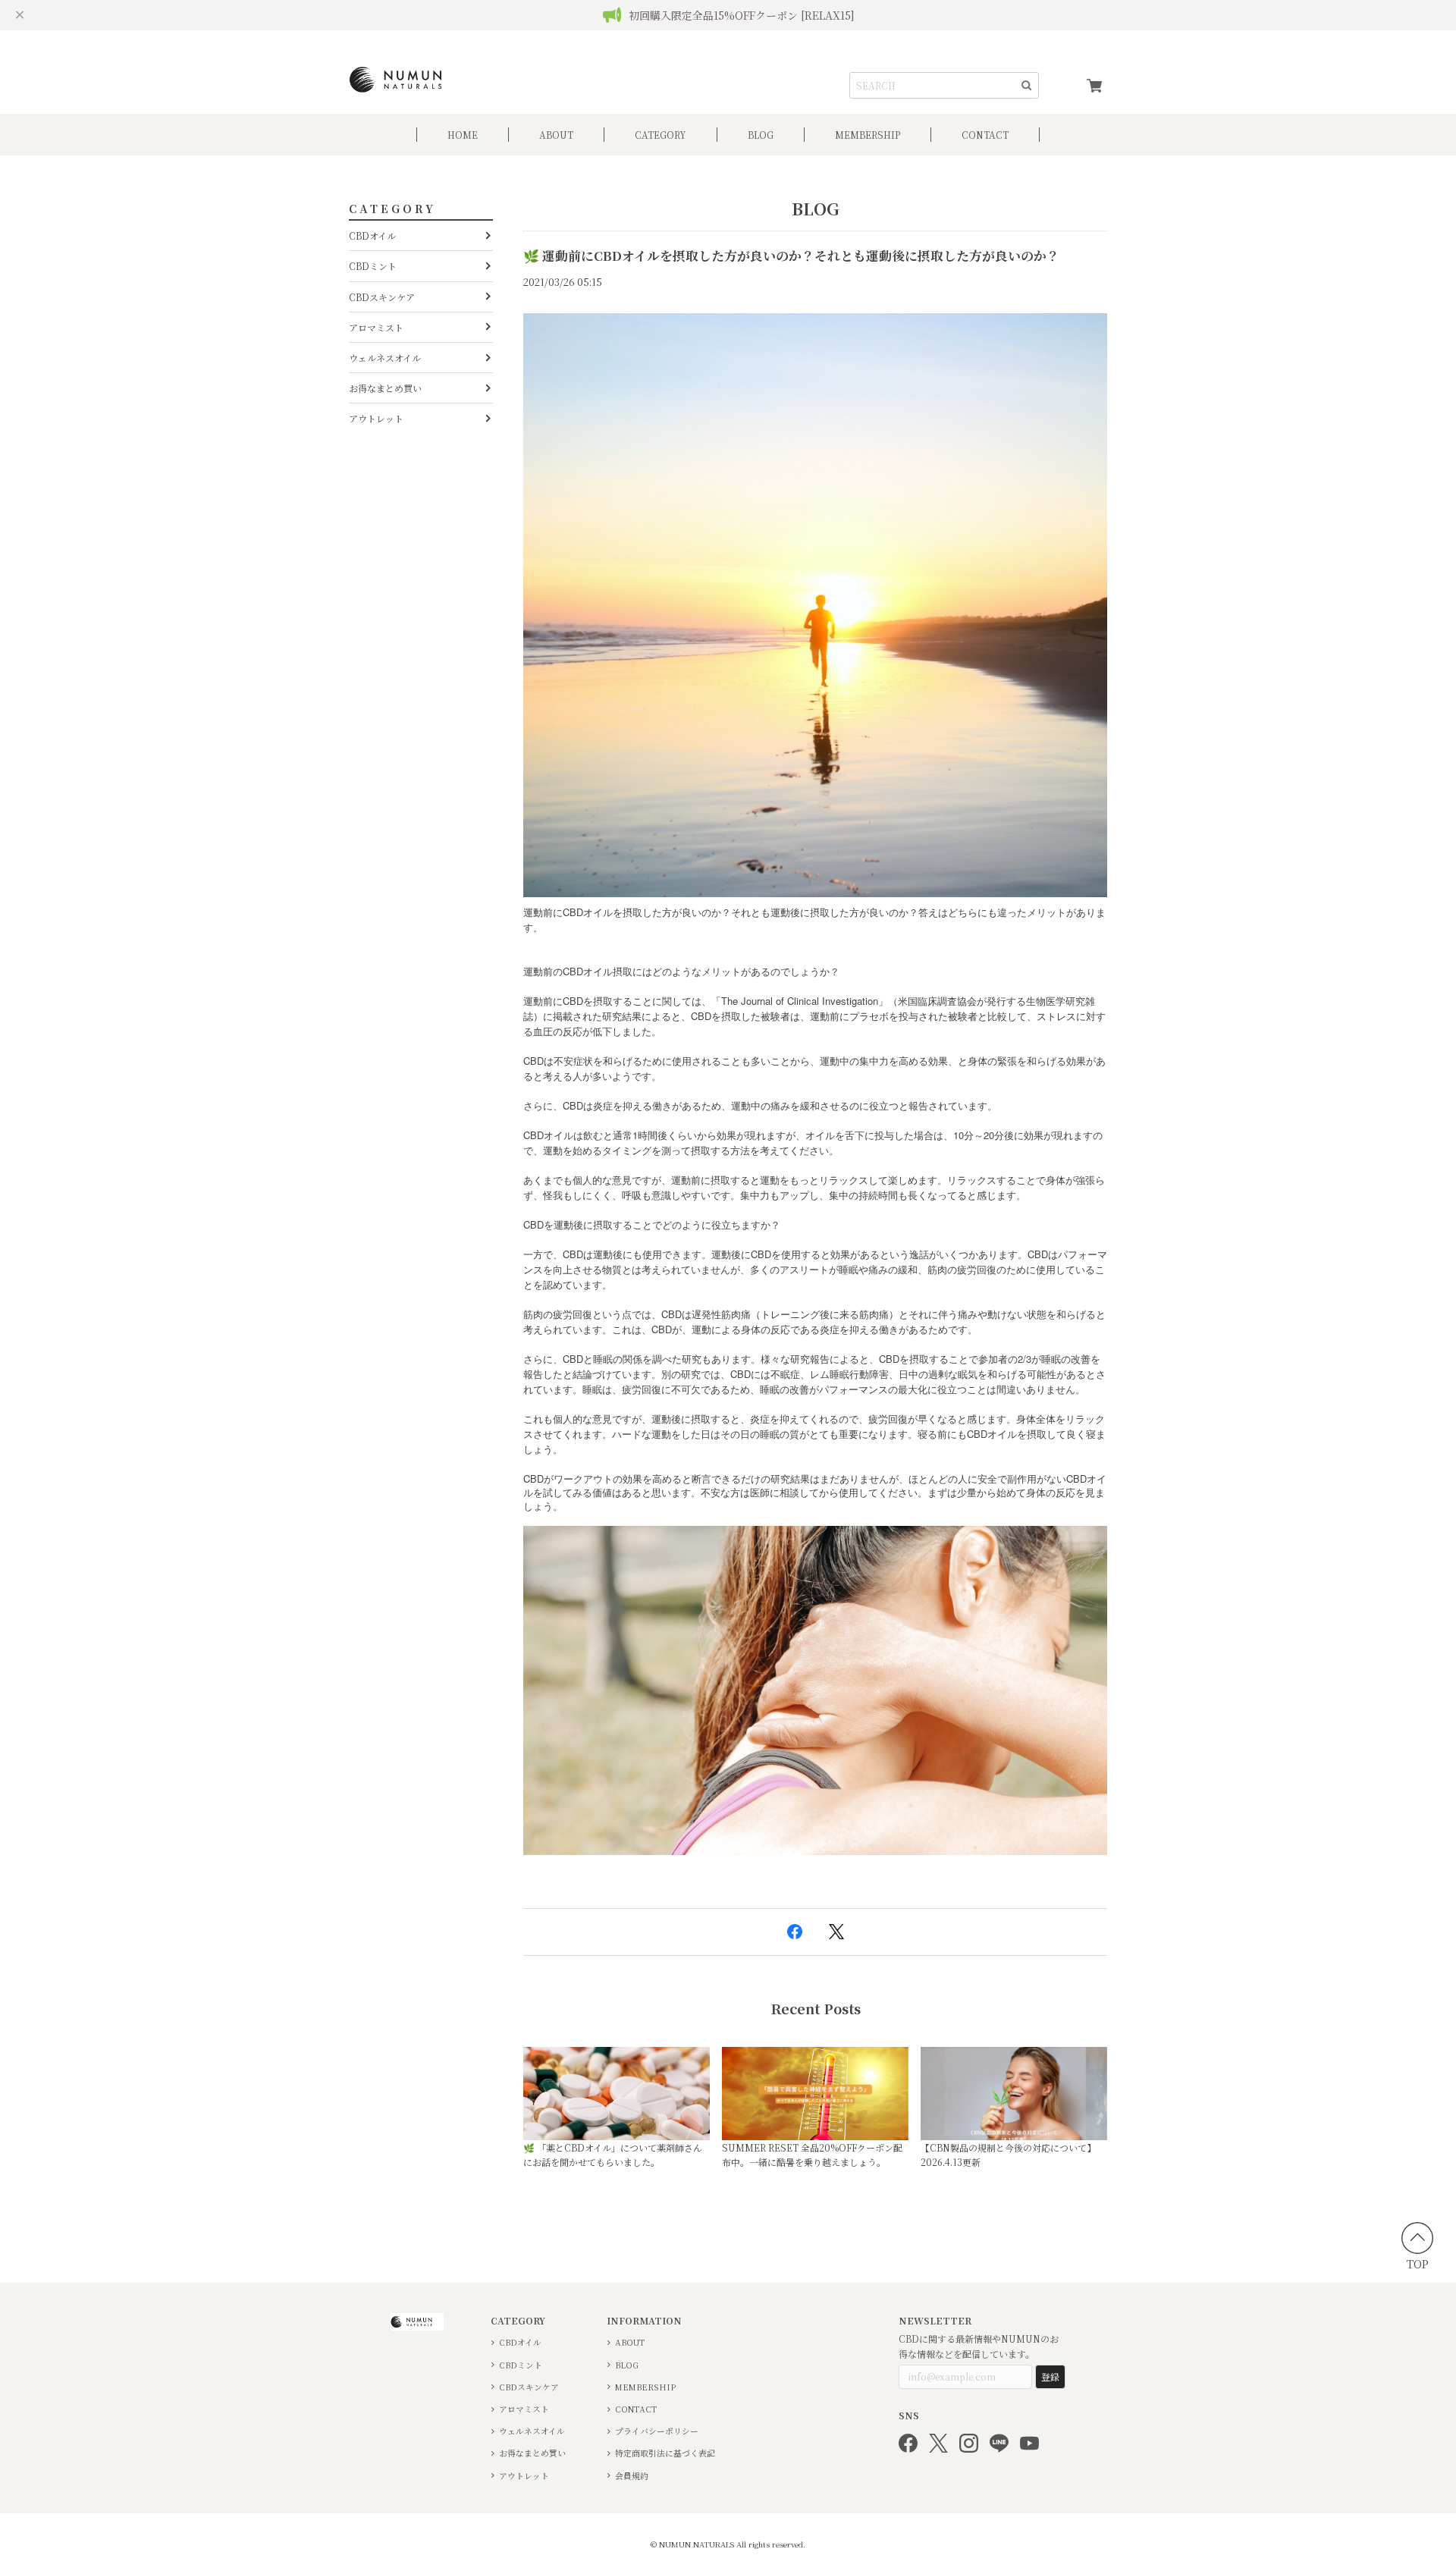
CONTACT (985, 135)
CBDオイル (372, 235)
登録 (1050, 2376)
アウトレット (376, 418)
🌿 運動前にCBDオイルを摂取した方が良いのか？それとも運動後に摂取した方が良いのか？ (791, 256)
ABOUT (556, 135)
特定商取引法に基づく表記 (665, 2453)
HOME (463, 135)
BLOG (761, 135)
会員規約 (632, 2476)
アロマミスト (376, 327)
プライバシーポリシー (657, 2431)
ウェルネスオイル (385, 358)
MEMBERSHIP (645, 2387)
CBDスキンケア (382, 297)
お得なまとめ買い (385, 388)
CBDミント (373, 266)
